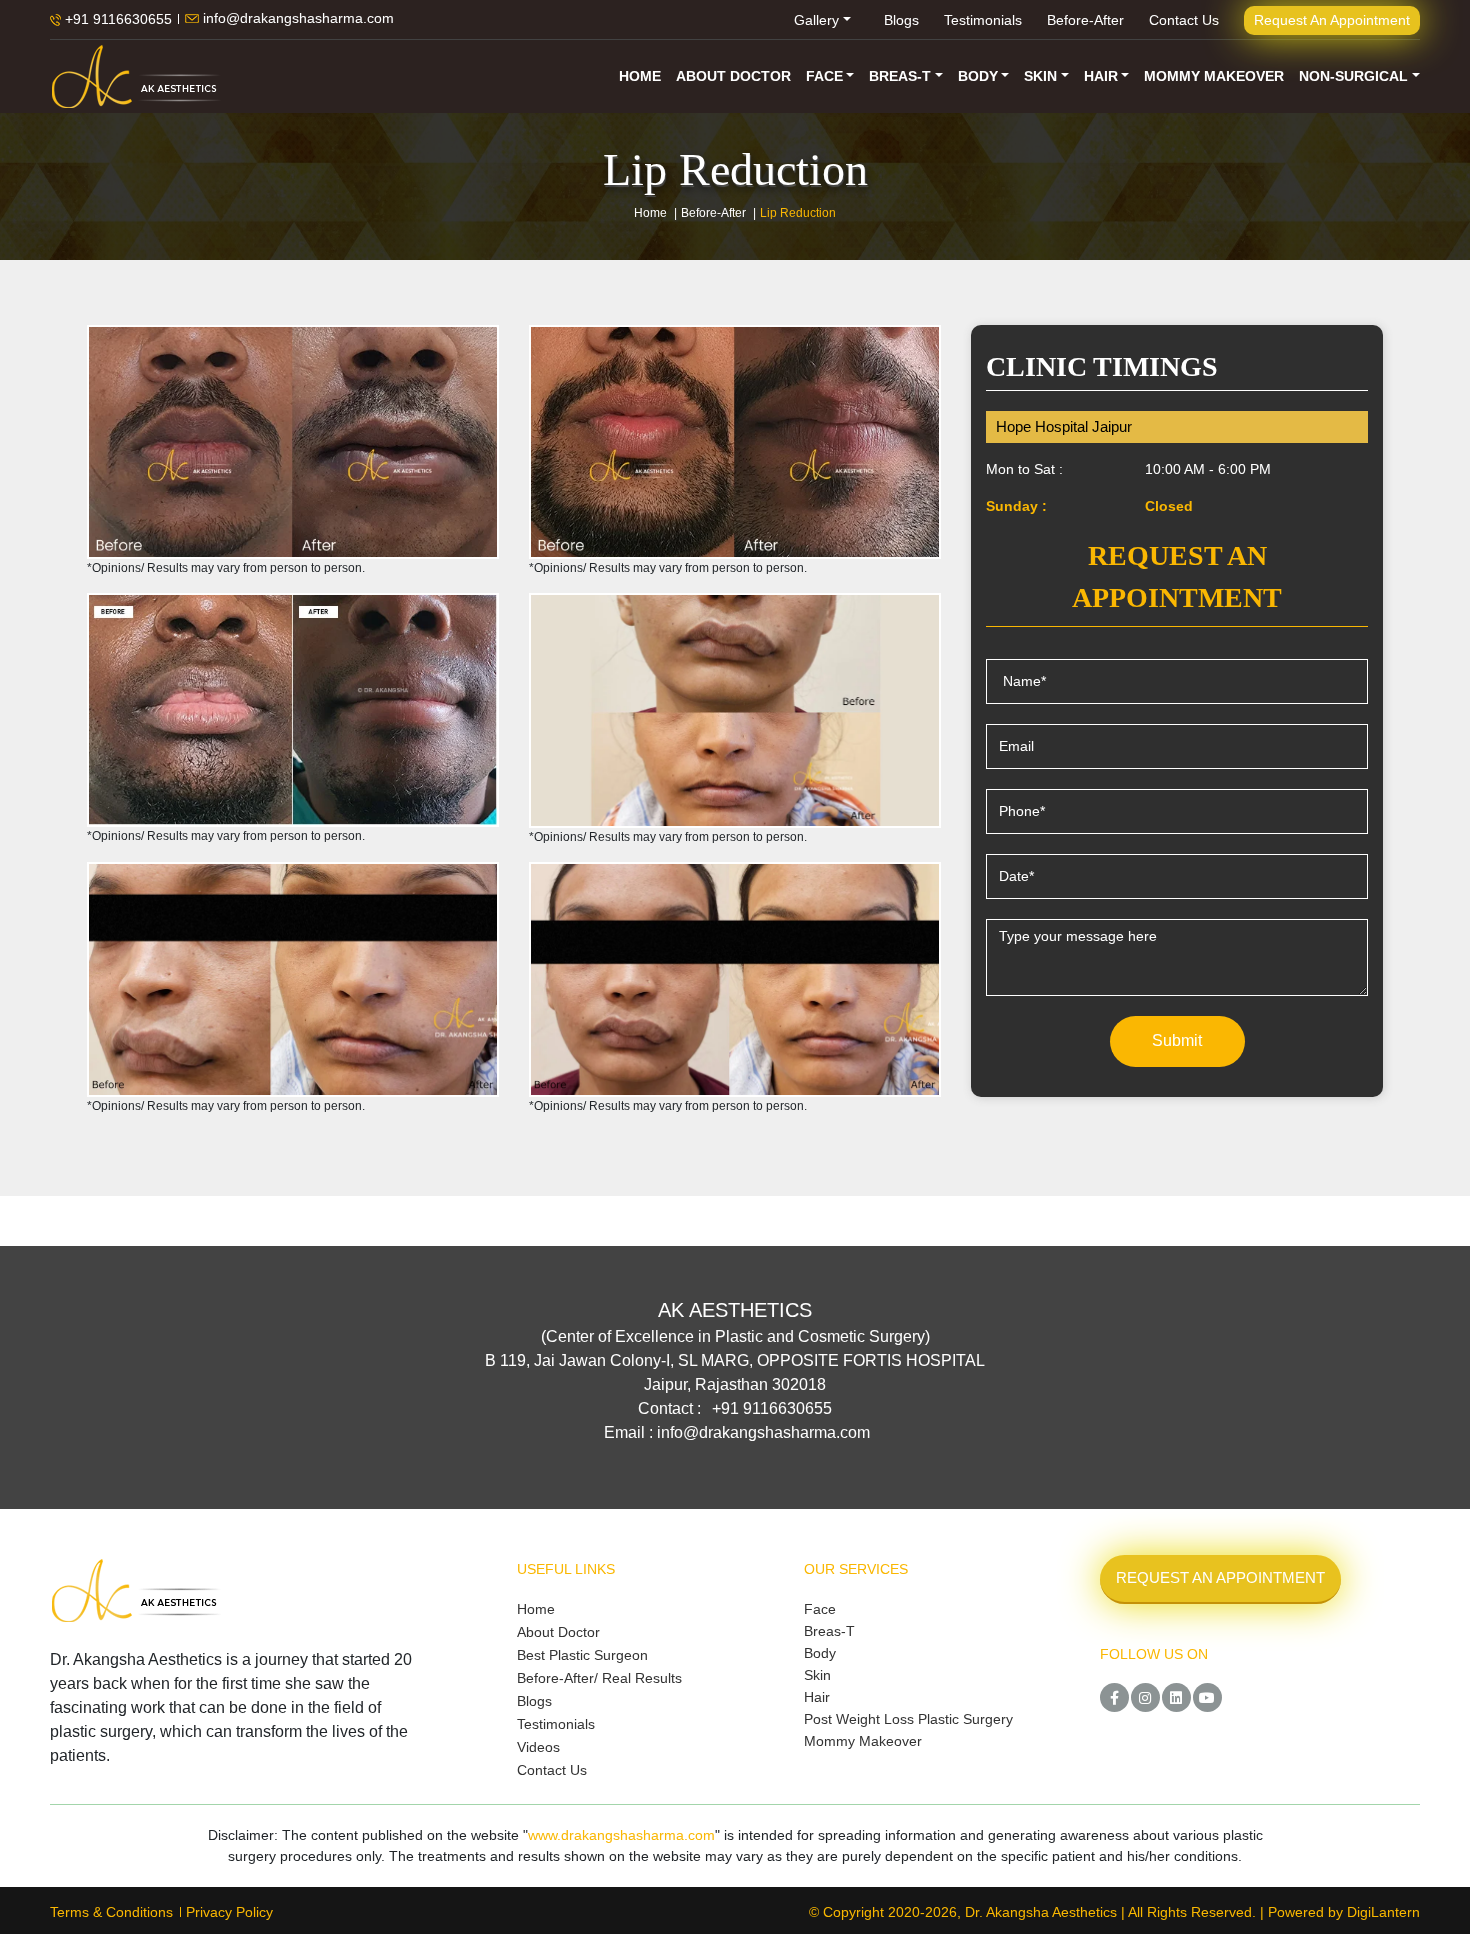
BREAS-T (900, 76)
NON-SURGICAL (1353, 76)
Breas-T (829, 1631)
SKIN (1040, 76)
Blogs (901, 20)
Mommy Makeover (863, 1741)
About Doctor (558, 1632)
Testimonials (983, 20)
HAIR (1101, 76)
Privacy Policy (229, 1912)
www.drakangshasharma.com (621, 1835)
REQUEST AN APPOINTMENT (1220, 1577)
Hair (817, 1697)
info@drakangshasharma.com (296, 19)
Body (820, 1653)
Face (820, 1609)
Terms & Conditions (111, 1912)
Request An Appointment (1332, 20)
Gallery (816, 20)
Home (650, 213)
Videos (538, 1747)
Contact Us (1184, 20)
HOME (640, 76)
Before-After (1085, 20)
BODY (978, 76)
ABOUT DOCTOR (733, 76)
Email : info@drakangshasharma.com (737, 1432)
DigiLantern (1383, 1912)
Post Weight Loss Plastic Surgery (908, 1719)
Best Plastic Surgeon (582, 1655)
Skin (817, 1675)
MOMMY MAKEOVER (1214, 76)
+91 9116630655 (116, 20)
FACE (824, 76)
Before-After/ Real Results (599, 1678)
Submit (1177, 1040)
